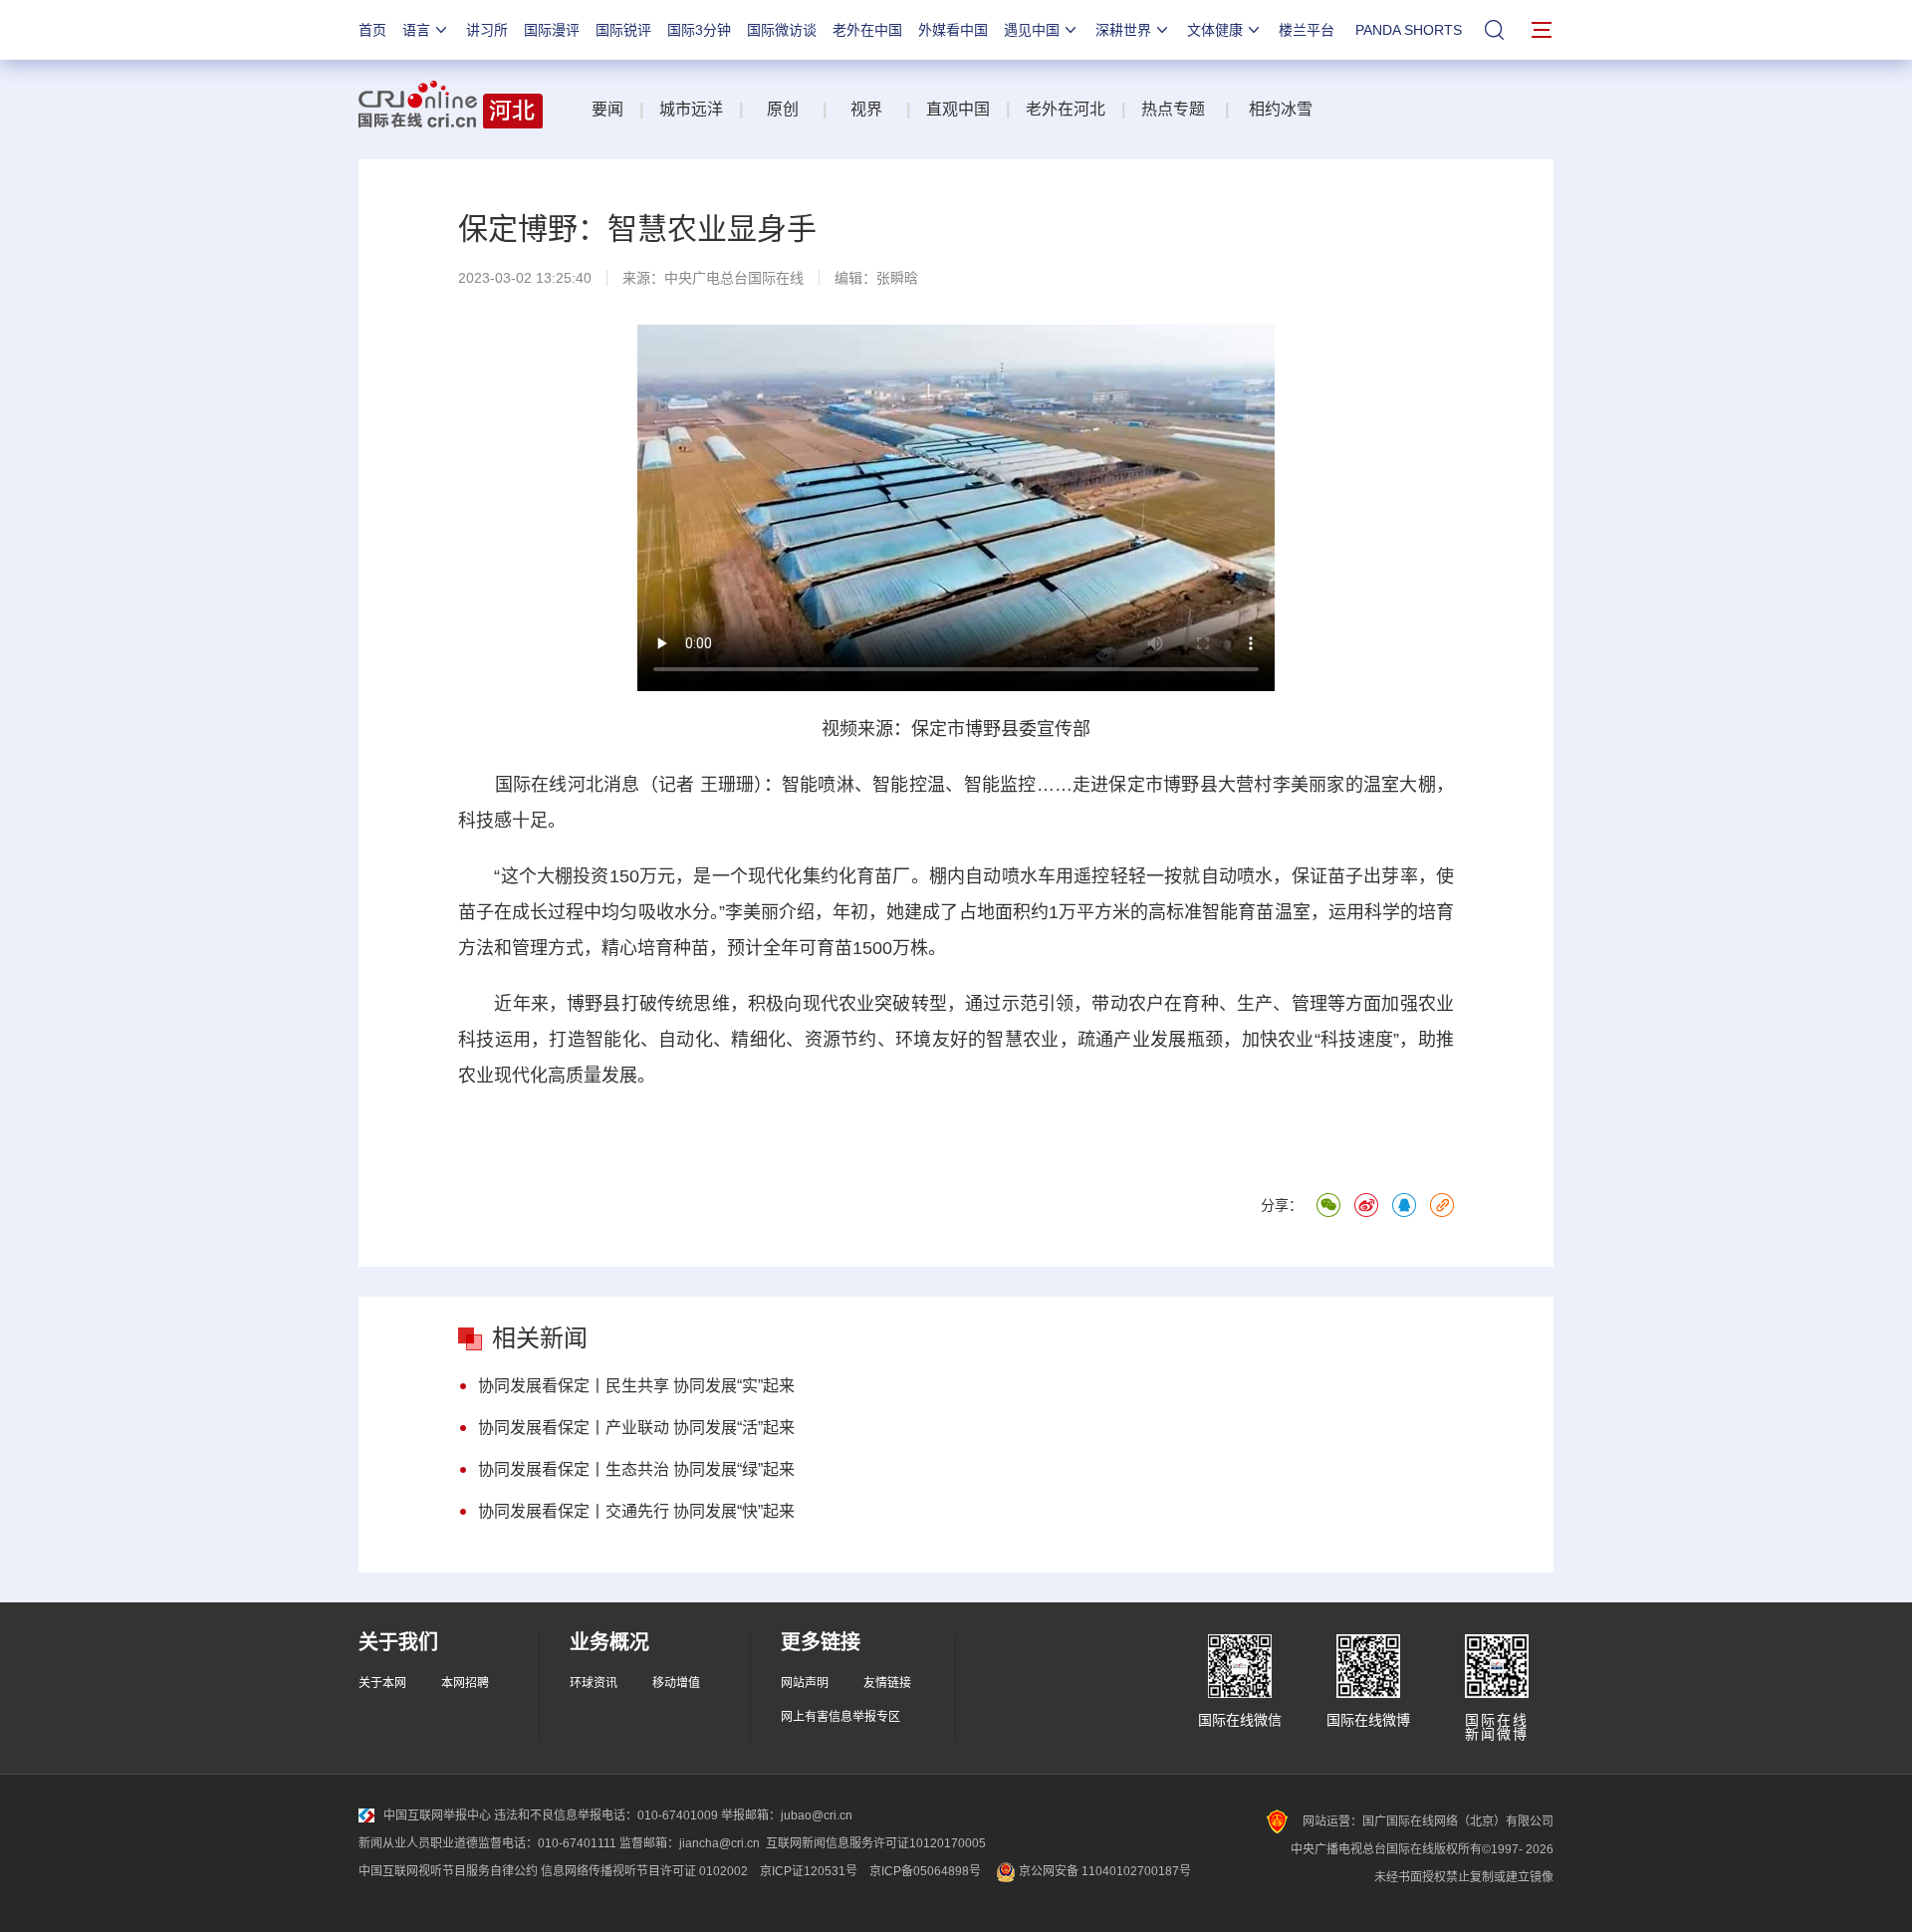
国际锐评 (623, 30)
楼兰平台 (1307, 30)
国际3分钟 (699, 30)
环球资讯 (594, 1683)
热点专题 (1173, 109)
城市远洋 (691, 109)
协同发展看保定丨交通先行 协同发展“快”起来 (636, 1511)
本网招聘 (465, 1683)
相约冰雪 (1281, 109)
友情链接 (887, 1683)
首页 (372, 30)
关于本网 (382, 1683)
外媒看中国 (953, 30)
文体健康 (1215, 30)
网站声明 (805, 1683)
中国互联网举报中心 (437, 1815)
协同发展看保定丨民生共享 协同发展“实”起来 (636, 1386)
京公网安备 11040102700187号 (1103, 1871)
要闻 (607, 109)
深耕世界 (1123, 30)
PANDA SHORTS (1409, 30)
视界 (866, 109)
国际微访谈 (782, 30)
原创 (785, 109)
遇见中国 (1032, 30)
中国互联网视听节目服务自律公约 (448, 1871)
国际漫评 (552, 30)
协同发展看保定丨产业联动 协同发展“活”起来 (636, 1428)
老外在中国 (867, 30)
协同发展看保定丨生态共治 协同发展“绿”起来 (636, 1469)
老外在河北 (1066, 109)
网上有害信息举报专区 (840, 1717)
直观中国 (958, 109)
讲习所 (487, 30)
